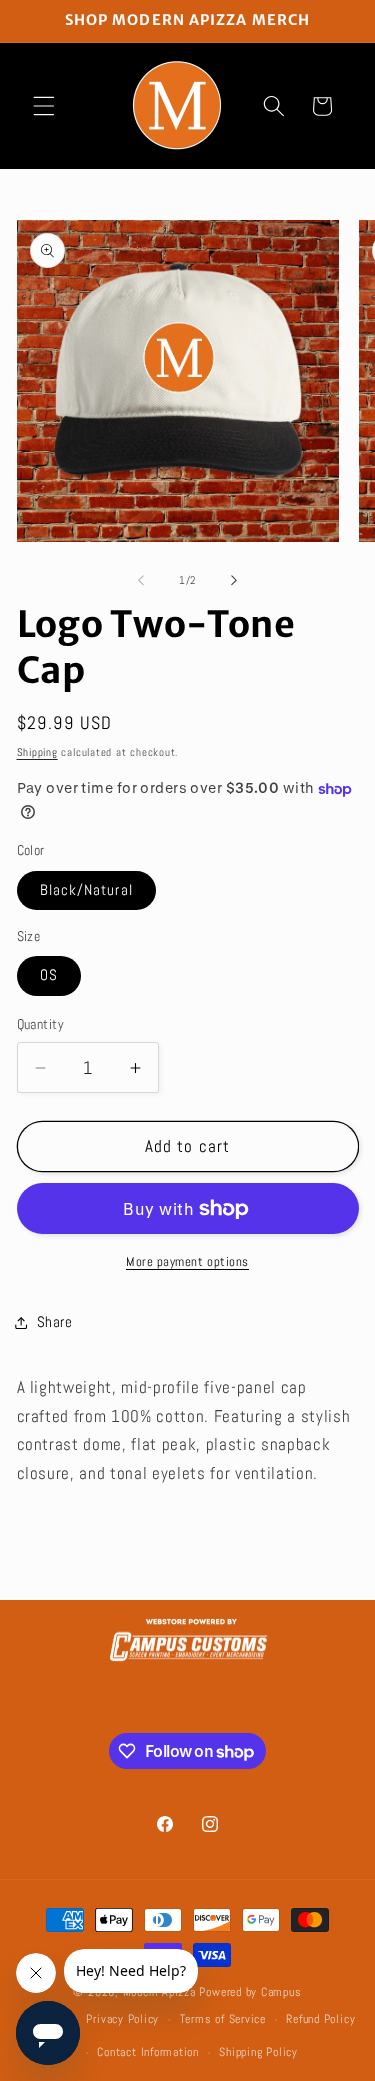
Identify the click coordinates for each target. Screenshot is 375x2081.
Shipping (37, 752)
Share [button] (55, 1322)
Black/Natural (86, 890)
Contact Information (148, 2052)
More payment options (187, 1261)
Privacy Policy (122, 2019)
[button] (44, 106)
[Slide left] (141, 580)
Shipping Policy (258, 2052)
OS (49, 975)
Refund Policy (320, 2019)
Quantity (41, 1024)
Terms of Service (223, 2019)
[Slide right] (234, 580)
